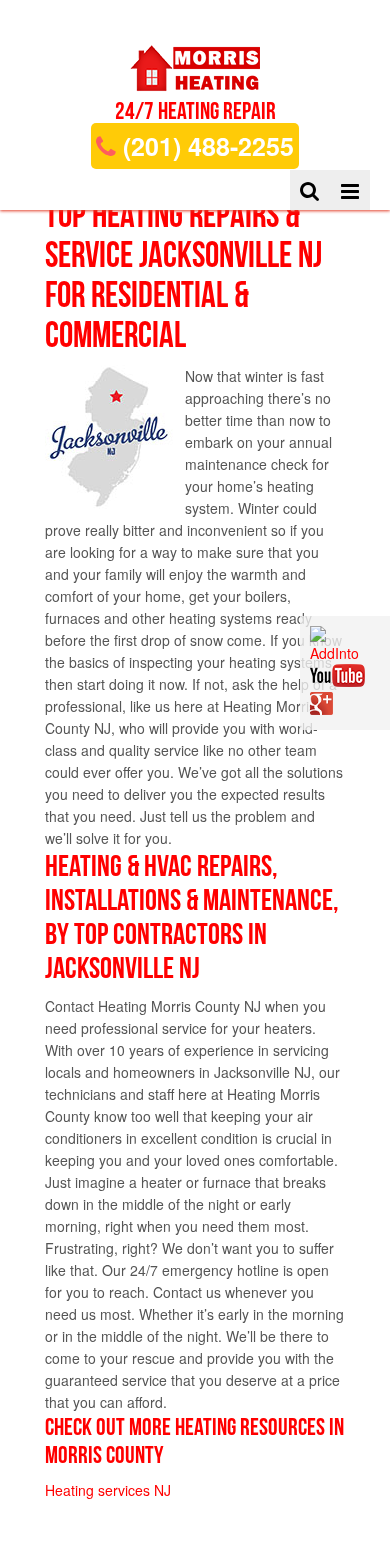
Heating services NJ (108, 1490)
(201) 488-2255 (205, 146)
